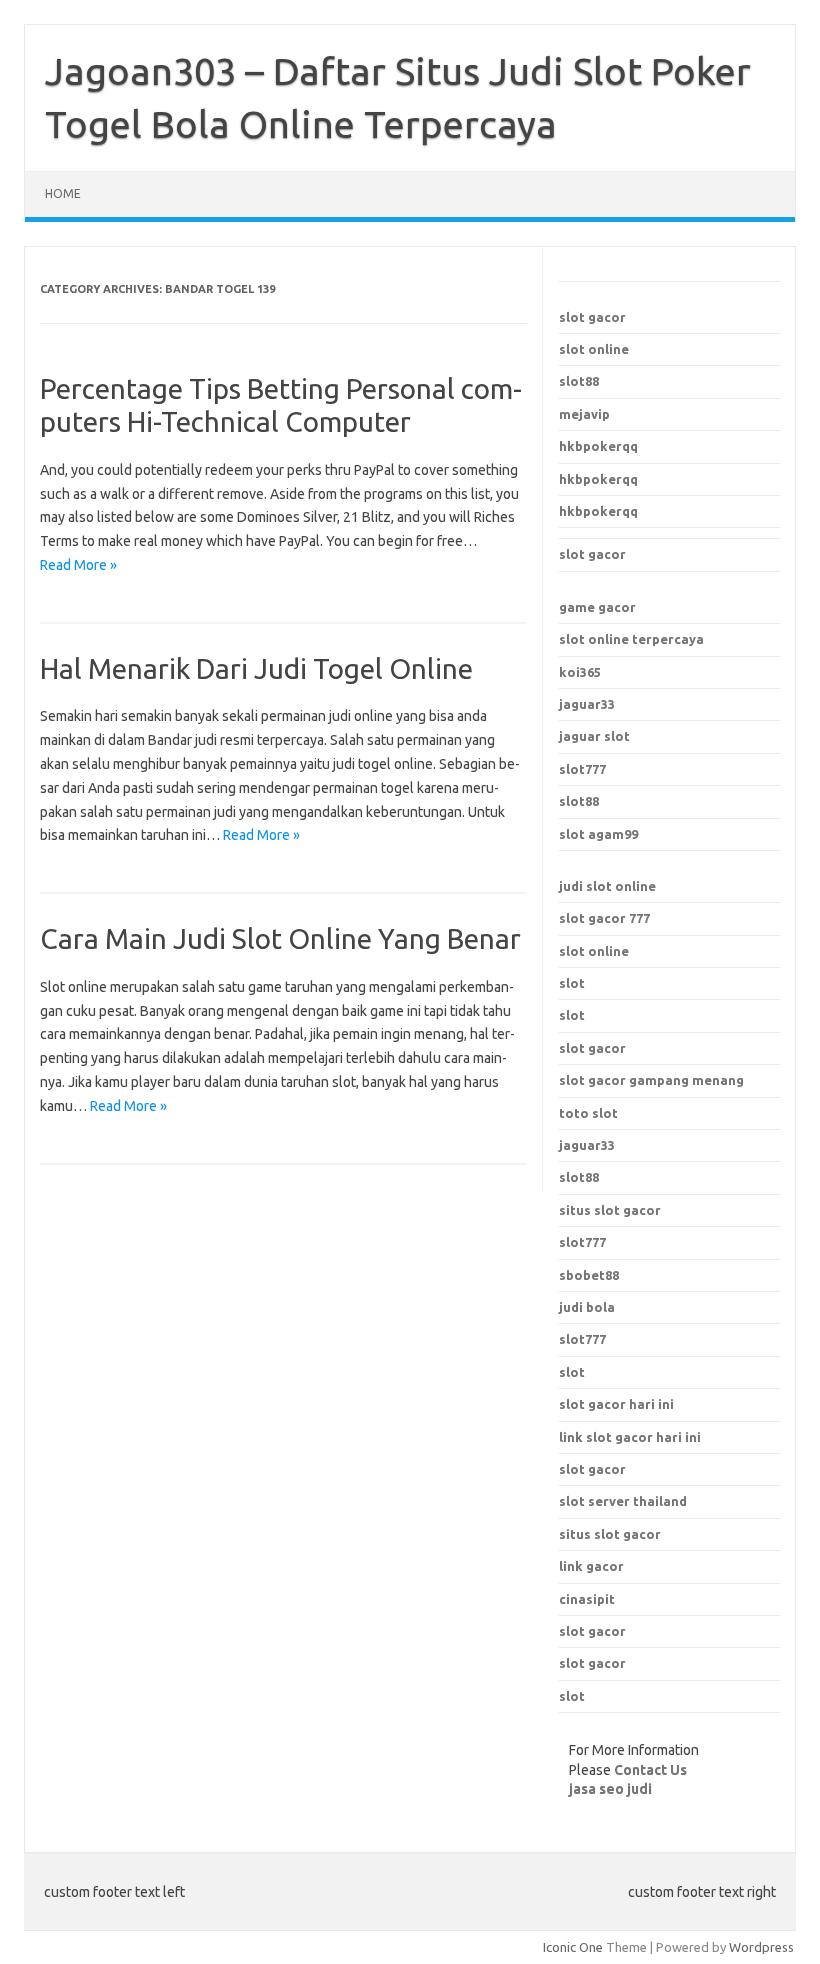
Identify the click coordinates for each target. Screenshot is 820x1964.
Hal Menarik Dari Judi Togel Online (256, 668)
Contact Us (650, 1770)
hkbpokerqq (598, 446)
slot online (594, 349)
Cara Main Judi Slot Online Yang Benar (280, 938)
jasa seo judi (610, 1789)
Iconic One (573, 1947)
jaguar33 (587, 704)
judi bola (587, 1307)
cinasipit (587, 1599)
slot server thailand (623, 1501)
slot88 (579, 381)
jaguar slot (594, 736)
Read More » (78, 565)
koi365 (580, 672)
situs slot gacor (610, 1534)
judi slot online (607, 886)
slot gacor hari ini (616, 1404)
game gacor (597, 607)
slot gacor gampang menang (651, 1080)
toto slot (588, 1113)
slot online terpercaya (631, 639)
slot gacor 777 (604, 918)
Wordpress (761, 1947)
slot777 (582, 769)
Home (63, 193)
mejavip (584, 414)
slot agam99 (598, 834)
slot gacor (592, 317)
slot (572, 983)
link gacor (591, 1566)
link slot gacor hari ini (630, 1437)
